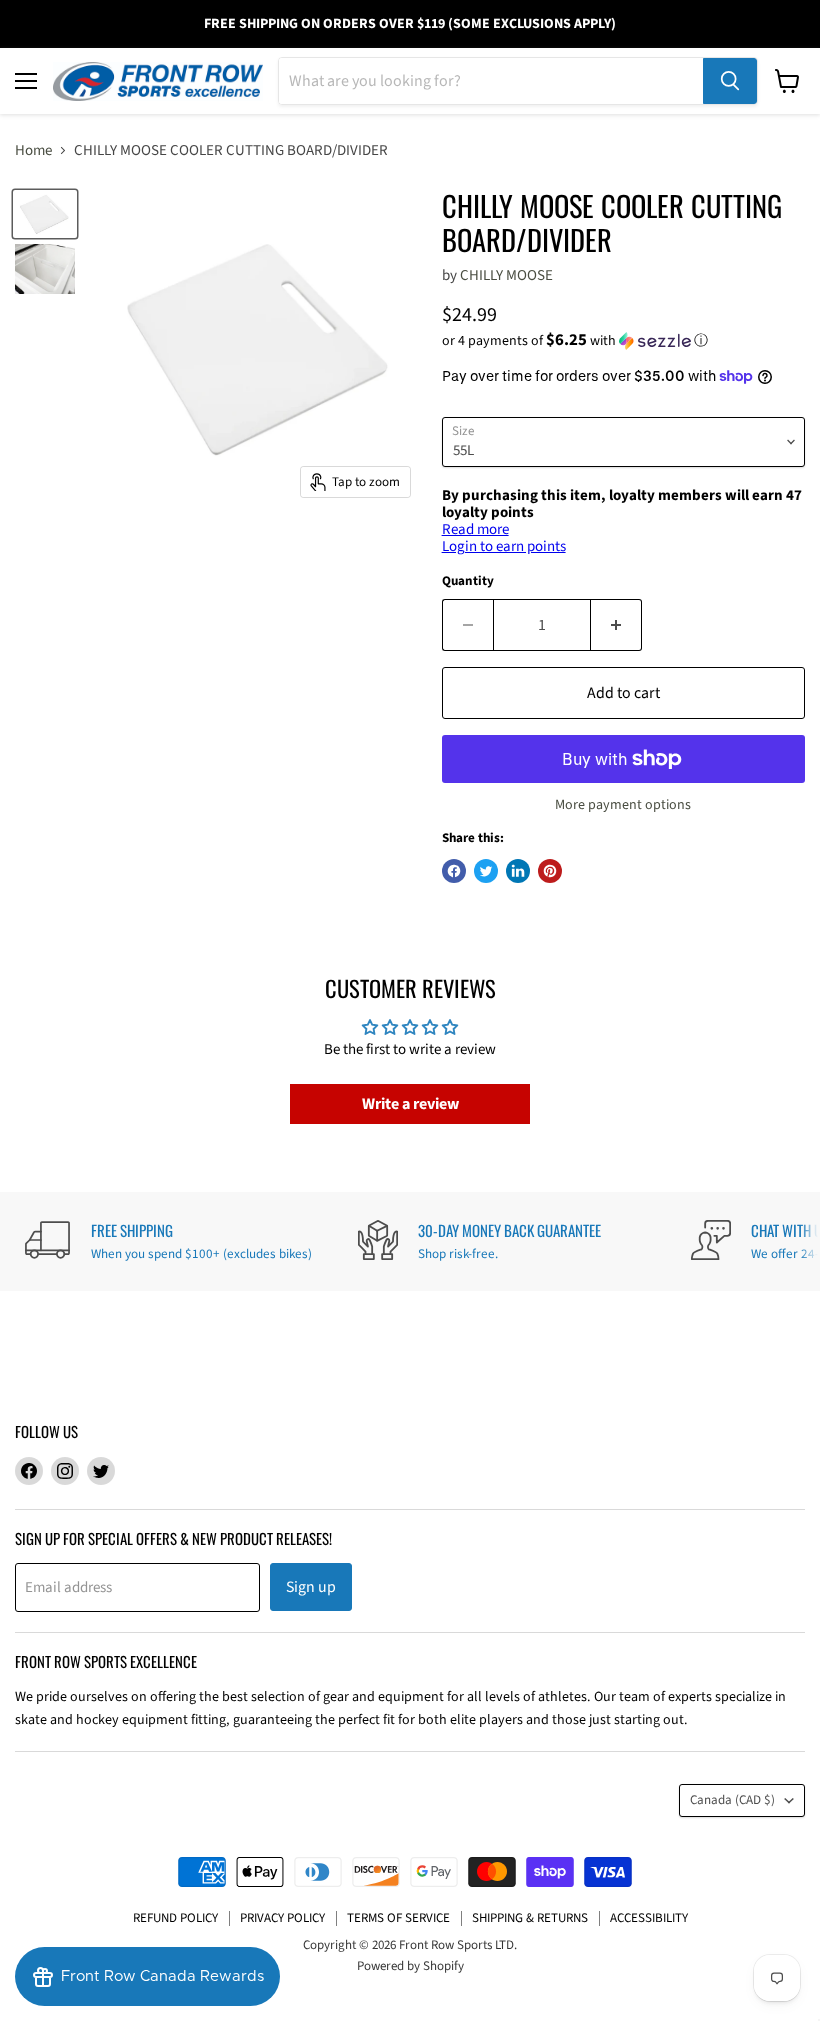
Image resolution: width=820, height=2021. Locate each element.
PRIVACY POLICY (282, 1918)
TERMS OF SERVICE (398, 1918)
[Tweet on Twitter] (486, 871)
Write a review (410, 1104)
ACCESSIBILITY (649, 1918)
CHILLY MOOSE (506, 275)
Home (33, 150)
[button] (623, 341)
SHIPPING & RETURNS (530, 1918)
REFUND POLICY (175, 1918)
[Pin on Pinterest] (550, 871)
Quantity (468, 581)
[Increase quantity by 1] (616, 625)
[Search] (730, 81)
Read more (475, 529)
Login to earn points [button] (504, 546)
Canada (732, 1800)
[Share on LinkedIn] (518, 871)
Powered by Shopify (410, 1966)
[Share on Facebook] (454, 871)
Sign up (311, 1587)
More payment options (623, 805)
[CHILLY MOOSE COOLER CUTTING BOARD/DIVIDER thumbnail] (45, 214)
